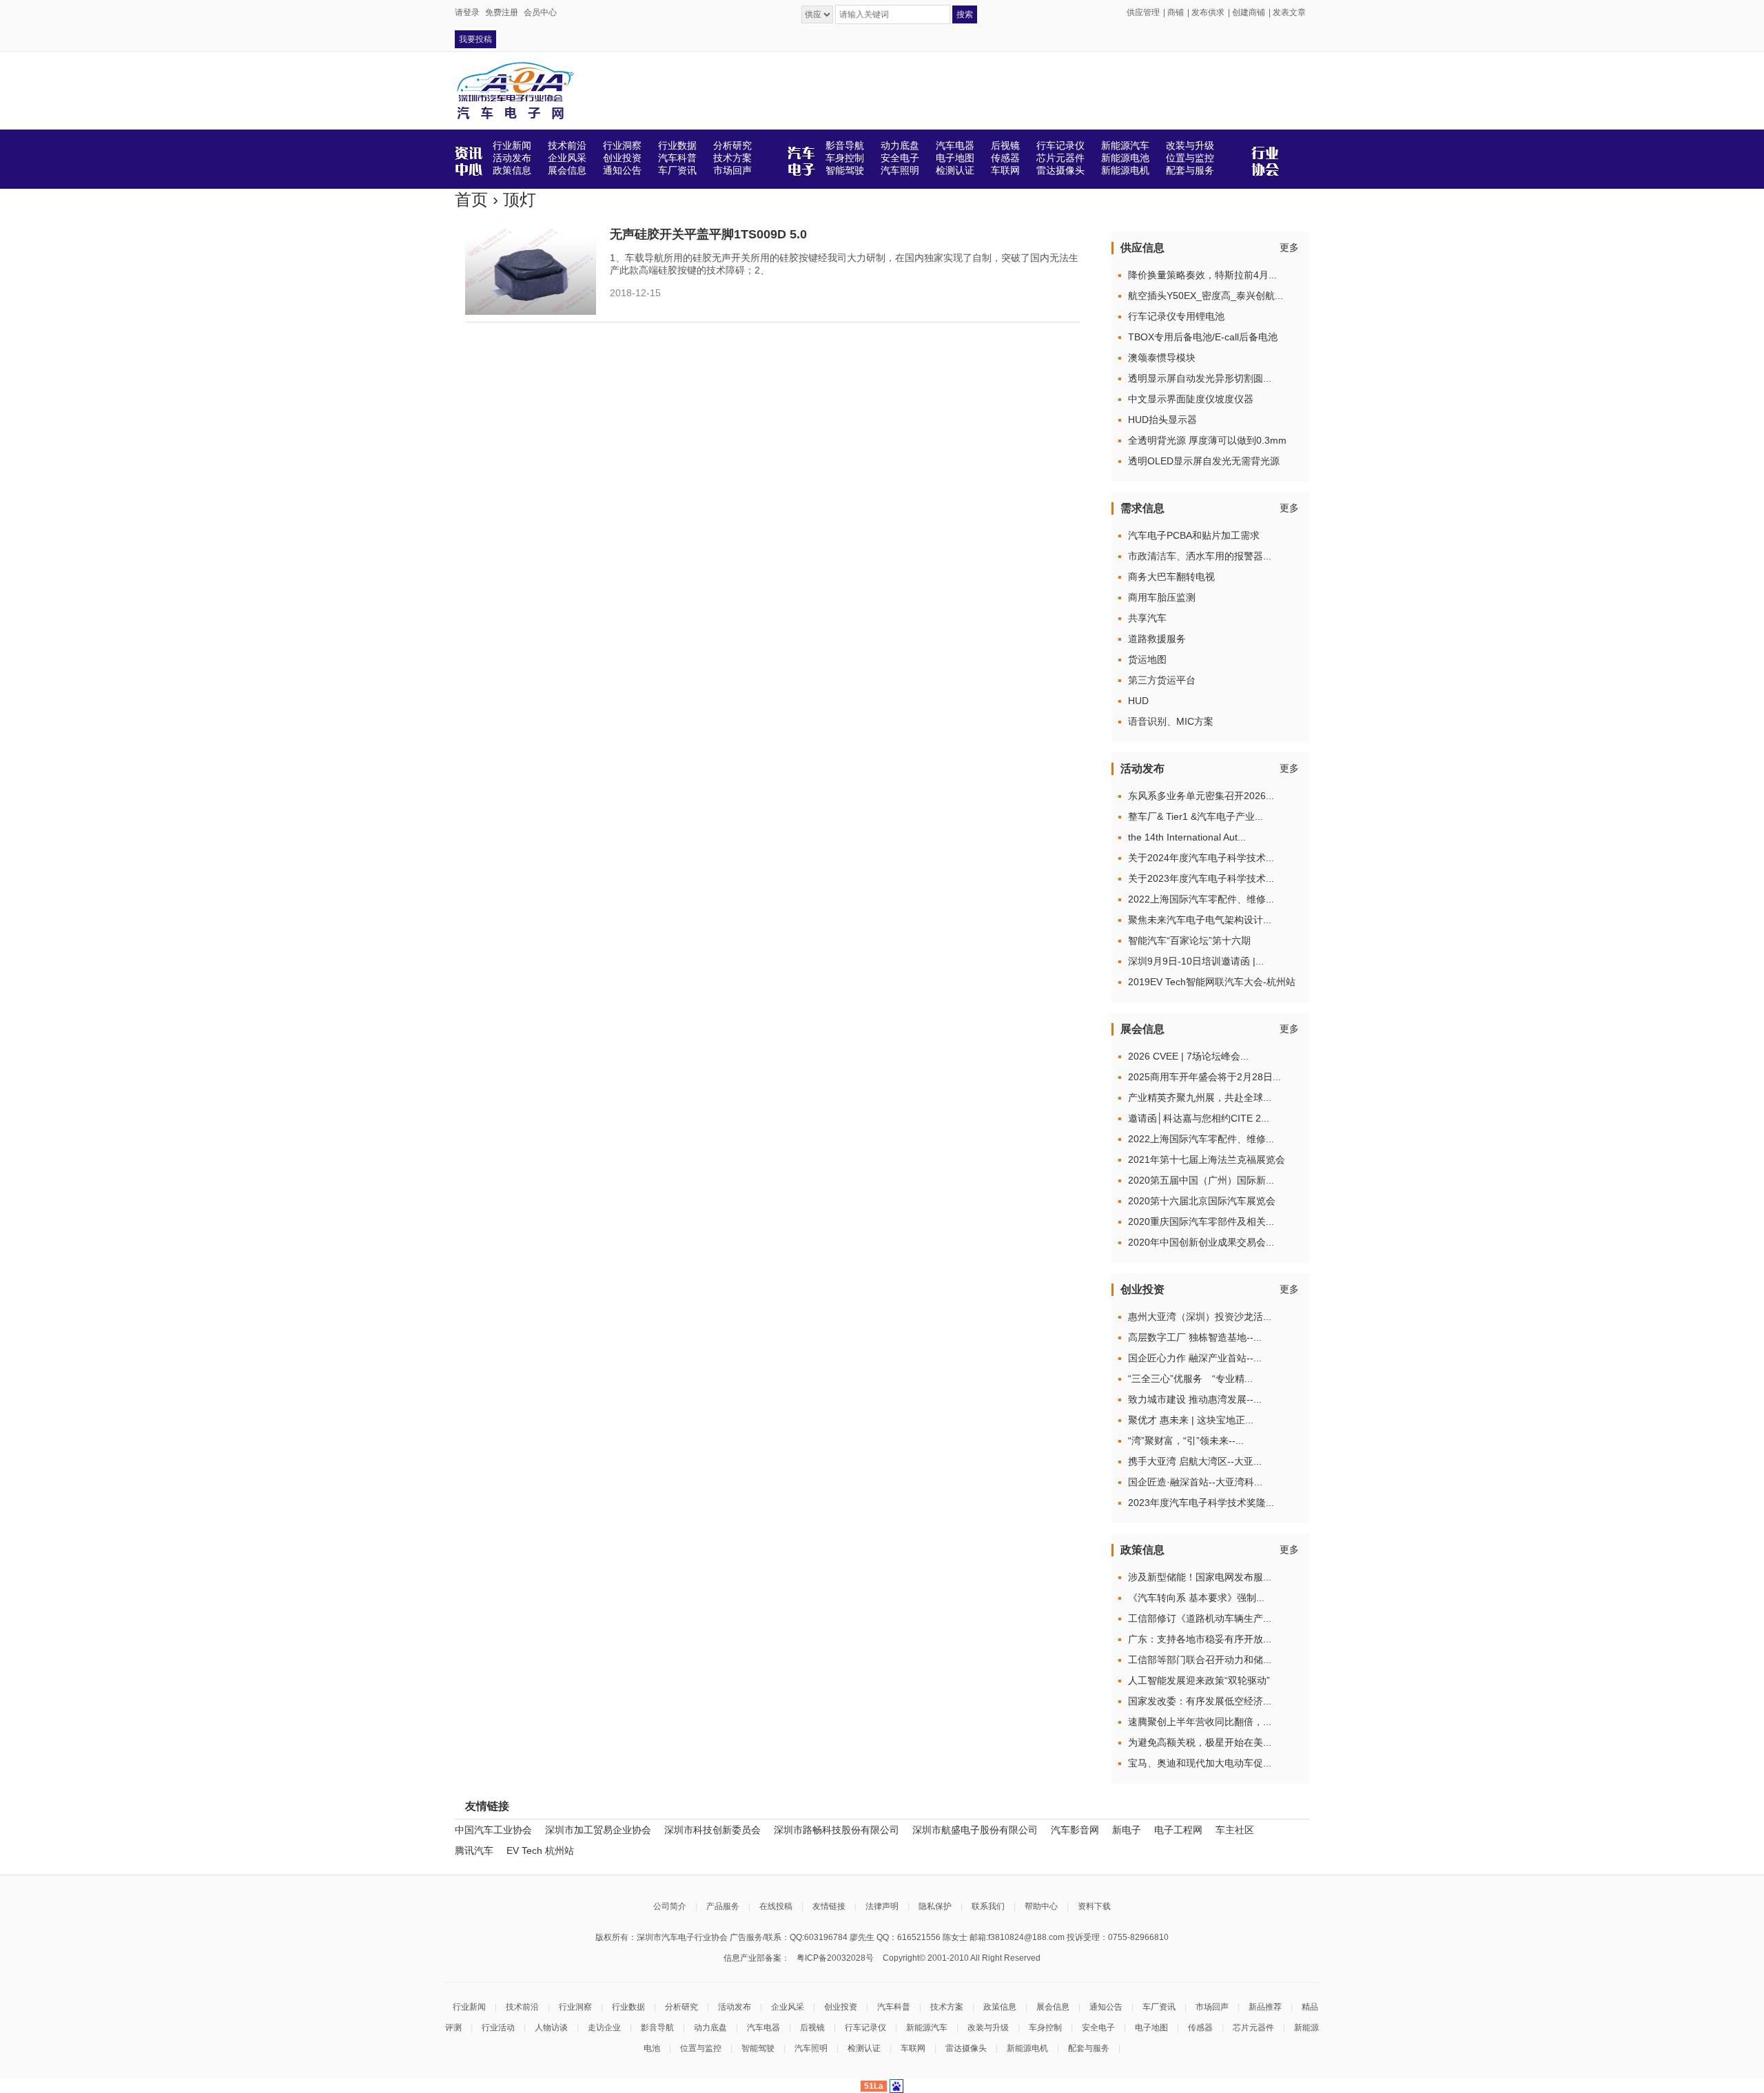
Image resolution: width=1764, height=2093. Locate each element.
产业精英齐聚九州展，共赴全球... (1200, 1097)
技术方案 (947, 2007)
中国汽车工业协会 (493, 1830)
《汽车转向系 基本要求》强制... (1196, 1598)
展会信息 (1053, 2007)
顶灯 (520, 199)
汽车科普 (894, 2007)
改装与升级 (988, 2028)
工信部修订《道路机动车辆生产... (1200, 1618)
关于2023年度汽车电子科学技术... (1201, 878)
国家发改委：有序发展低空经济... (1200, 1701)
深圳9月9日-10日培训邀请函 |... (1196, 961)
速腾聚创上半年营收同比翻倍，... (1200, 1722)
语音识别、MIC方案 (1171, 721)
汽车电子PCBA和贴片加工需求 (1194, 535)
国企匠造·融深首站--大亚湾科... (1195, 1482)
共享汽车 (1147, 618)
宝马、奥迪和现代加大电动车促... (1200, 1763)
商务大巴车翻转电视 (1171, 577)
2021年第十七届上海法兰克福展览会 (1207, 1159)
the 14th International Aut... (1187, 837)
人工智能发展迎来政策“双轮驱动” (1199, 1680)
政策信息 (1000, 2007)
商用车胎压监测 (1162, 597)
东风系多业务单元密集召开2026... (1201, 796)
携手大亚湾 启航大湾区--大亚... (1195, 1461)
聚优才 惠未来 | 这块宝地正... (1191, 1420)
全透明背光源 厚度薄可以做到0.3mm (1207, 440)
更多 (1289, 247)
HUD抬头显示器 (1162, 420)
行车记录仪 (865, 2028)
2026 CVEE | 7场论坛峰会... (1188, 1056)
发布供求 (1208, 12)
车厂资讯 (1159, 2007)
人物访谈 (551, 2028)
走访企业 (604, 2028)
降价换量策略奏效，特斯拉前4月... (1202, 275)
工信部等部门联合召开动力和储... (1200, 1660)
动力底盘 (710, 2028)
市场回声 (1212, 2007)
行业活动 (498, 2028)
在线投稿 (776, 1906)
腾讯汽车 (474, 1850)
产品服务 (723, 1906)
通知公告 (1106, 2007)
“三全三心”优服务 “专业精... (1190, 1379)
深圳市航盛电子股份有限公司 (975, 1830)
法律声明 (882, 1906)
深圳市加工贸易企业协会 (598, 1830)
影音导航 (657, 2028)
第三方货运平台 (1162, 680)
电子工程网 (1178, 1830)
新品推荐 (1265, 2007)
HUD (1138, 701)
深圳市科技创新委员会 (712, 1830)
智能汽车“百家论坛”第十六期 (1189, 940)
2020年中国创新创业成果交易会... (1201, 1242)
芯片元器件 (1253, 2028)
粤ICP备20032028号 (835, 1958)
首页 (471, 199)
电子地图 (1151, 2028)
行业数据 (628, 2007)
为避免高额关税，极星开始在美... (1200, 1742)
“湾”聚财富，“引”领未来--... (1186, 1441)
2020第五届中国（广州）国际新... (1201, 1180)
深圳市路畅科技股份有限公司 (837, 1830)
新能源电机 (1027, 2048)
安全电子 (1098, 2028)
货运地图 (1147, 659)
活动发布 (735, 2007)
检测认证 (864, 2048)
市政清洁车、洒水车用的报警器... (1200, 556)
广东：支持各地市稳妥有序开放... (1200, 1639)
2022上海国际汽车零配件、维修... (1201, 899)
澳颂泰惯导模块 (1162, 358)
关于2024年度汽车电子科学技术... (1201, 858)
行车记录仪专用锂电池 (1176, 316)
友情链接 (829, 1906)
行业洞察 (575, 2007)
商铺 (1176, 12)
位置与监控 (701, 2048)
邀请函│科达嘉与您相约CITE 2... (1199, 1118)
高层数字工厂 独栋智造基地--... (1195, 1337)
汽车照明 (811, 2048)
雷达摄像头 (966, 2048)
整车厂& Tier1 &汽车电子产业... (1196, 816)
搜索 (965, 14)
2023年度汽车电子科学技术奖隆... (1201, 1503)
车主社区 (1235, 1830)
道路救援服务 (1157, 639)
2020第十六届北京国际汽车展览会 (1202, 1201)
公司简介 (670, 1906)
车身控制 (1045, 2028)
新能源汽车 (927, 2028)
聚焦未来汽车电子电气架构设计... (1200, 920)
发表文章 (1289, 12)
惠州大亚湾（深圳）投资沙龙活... (1200, 1317)
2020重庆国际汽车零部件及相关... (1201, 1221)
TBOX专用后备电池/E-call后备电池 (1203, 337)
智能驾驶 (758, 2048)
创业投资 (841, 2007)
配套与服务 (1089, 2048)
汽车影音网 (1075, 1830)
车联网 (913, 2048)
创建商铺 (1249, 12)
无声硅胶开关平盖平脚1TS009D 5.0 (708, 234)
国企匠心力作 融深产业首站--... (1195, 1358)
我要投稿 (475, 39)
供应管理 (1143, 12)
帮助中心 (1041, 1906)
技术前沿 (522, 2007)
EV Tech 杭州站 (540, 1850)
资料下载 (1094, 1906)
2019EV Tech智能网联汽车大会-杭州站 (1212, 982)
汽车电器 (763, 2028)
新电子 (1127, 1830)
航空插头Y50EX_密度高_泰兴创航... (1206, 296)
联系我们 (988, 1906)
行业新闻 (469, 2007)
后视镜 (812, 2028)
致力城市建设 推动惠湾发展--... (1195, 1399)
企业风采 (788, 2007)
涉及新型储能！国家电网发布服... (1200, 1577)
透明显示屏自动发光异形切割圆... (1200, 378)
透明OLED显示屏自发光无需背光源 (1204, 461)
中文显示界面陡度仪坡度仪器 (1191, 399)
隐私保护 (935, 1906)
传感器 (1200, 2028)
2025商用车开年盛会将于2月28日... (1204, 1077)
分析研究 (681, 2007)
